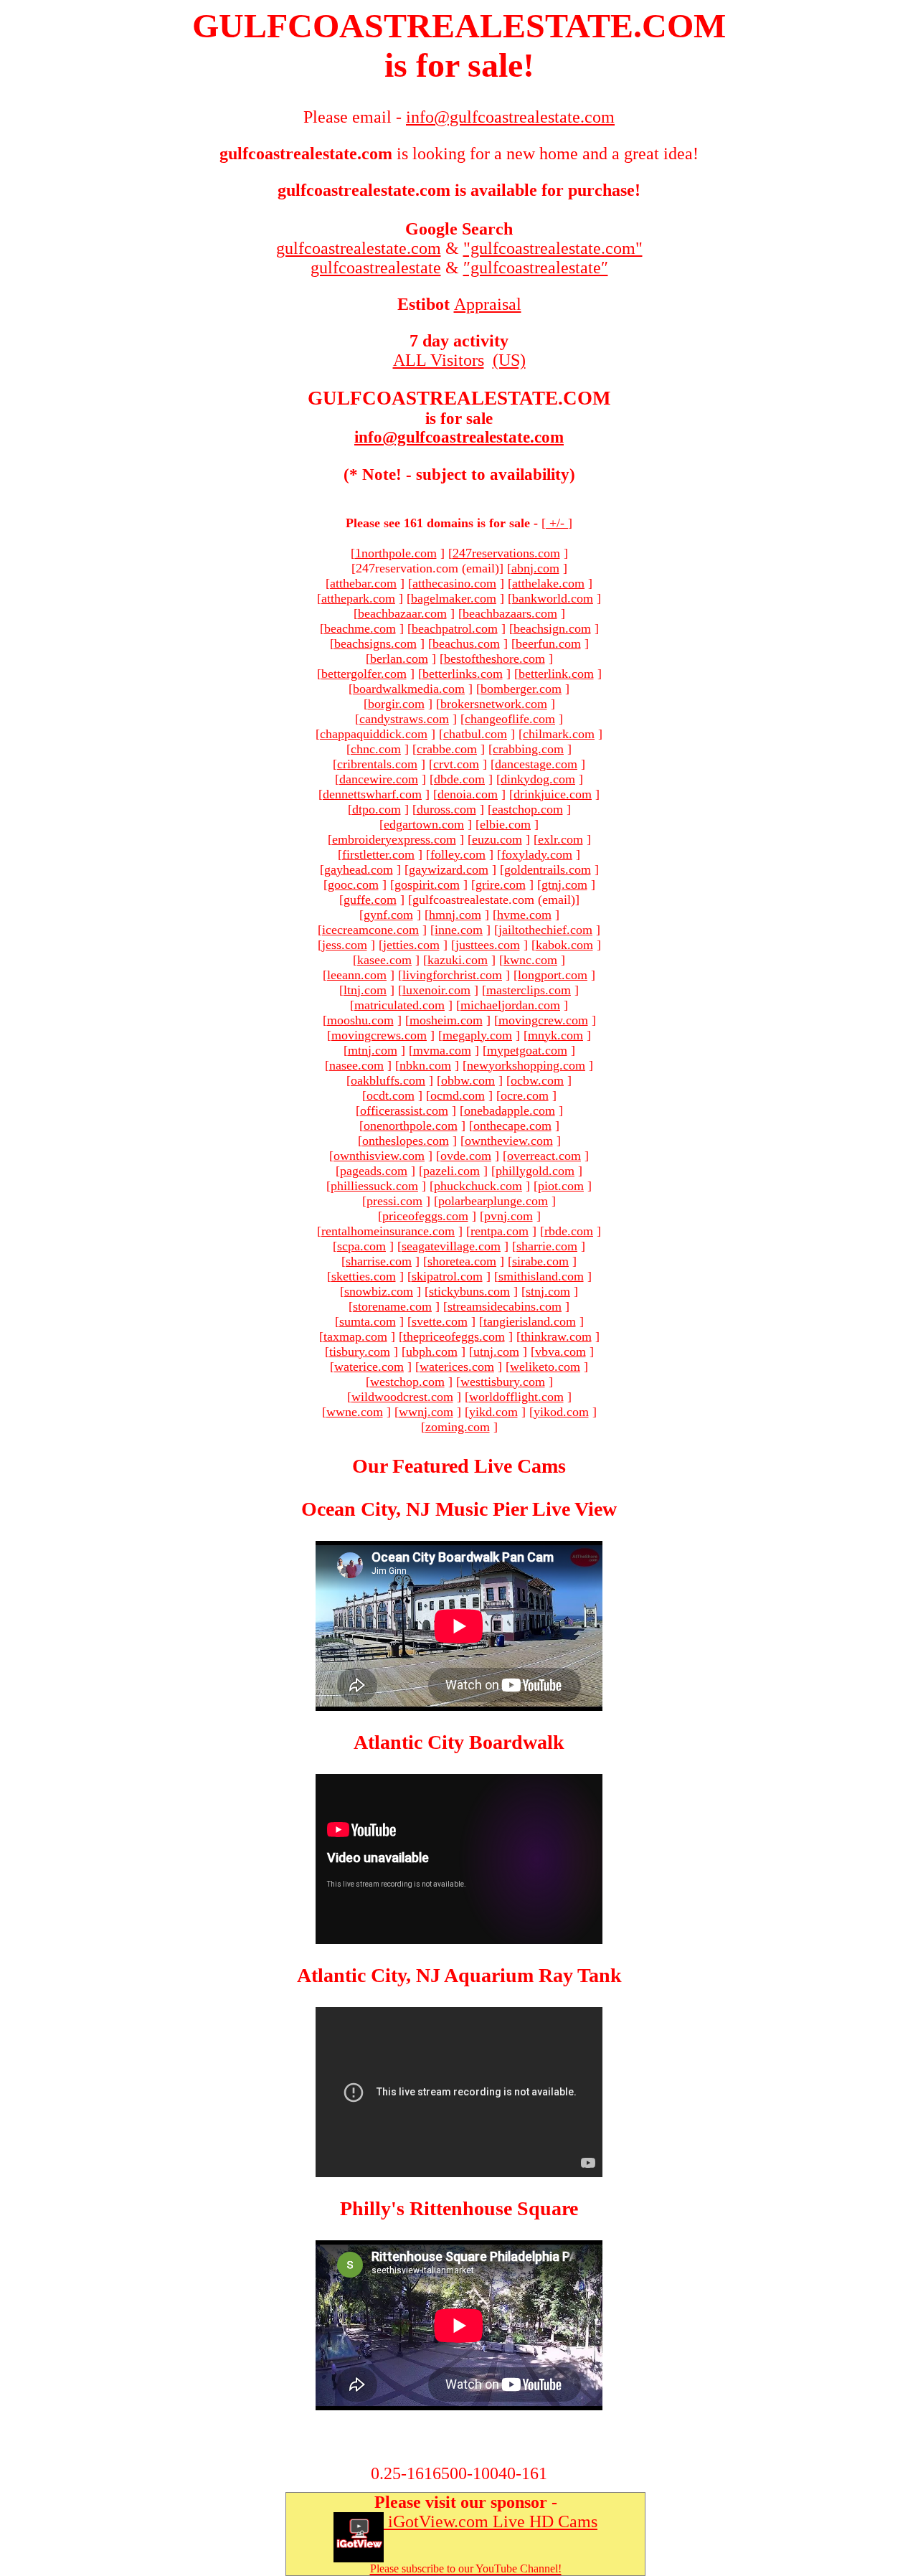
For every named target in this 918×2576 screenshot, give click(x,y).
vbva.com (560, 1351)
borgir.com (396, 704)
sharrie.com (547, 1246)
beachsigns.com (375, 643)
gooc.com (353, 884)
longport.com (553, 975)
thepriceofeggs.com (454, 1336)
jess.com (345, 945)
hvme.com (524, 915)
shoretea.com (462, 1261)
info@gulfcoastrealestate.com (459, 437)
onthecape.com (512, 1126)
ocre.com (525, 1095)
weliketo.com (545, 1367)
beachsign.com (552, 628)
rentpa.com (500, 1231)
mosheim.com (446, 1020)
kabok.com (564, 945)
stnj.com (548, 1291)
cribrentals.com (377, 764)
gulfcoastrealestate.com (359, 248)
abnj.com (535, 568)
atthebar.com (363, 583)
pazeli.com (451, 1171)
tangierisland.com (530, 1321)
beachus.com (466, 643)
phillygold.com (535, 1171)
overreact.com (544, 1156)
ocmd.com (458, 1095)
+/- (557, 523)
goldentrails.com (548, 869)
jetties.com (411, 945)
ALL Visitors (439, 360)
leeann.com (357, 975)
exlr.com (560, 839)
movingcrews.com (379, 1035)
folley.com (458, 854)
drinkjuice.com (553, 794)
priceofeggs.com (425, 1216)
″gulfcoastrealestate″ (536, 268)
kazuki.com (458, 960)
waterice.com (369, 1367)
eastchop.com (527, 809)
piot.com (561, 1186)
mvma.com (442, 1050)
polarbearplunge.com (493, 1201)
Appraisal (488, 304)
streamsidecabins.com (505, 1306)
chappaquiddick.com (374, 734)
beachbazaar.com (402, 613)
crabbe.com (447, 749)
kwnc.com (530, 960)
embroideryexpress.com (394, 839)
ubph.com (432, 1351)
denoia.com (468, 794)
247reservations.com (506, 553)
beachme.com (360, 628)
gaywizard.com (449, 869)
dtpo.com (377, 809)
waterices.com (457, 1367)
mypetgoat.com (527, 1050)
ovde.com (466, 1156)
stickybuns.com (469, 1291)
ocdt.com (391, 1095)
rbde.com (569, 1231)
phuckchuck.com (478, 1186)
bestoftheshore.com (495, 659)
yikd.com (493, 1412)
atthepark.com (358, 598)
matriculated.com (399, 1005)
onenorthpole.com (411, 1126)
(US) (509, 360)
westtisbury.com (503, 1382)
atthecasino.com (454, 583)
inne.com (459, 930)
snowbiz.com (379, 1291)
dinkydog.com (538, 779)
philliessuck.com (374, 1186)
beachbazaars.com (510, 613)
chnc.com (376, 749)
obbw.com (468, 1080)
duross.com (446, 809)
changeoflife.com (510, 719)
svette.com (440, 1321)
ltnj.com (365, 990)
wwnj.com (426, 1412)
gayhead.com (359, 869)
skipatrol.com (447, 1276)
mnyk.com (555, 1035)
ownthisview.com (379, 1156)
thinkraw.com (556, 1336)
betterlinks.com (463, 674)
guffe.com (370, 900)
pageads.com (374, 1171)
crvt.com (456, 764)
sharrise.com (379, 1261)
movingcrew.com (543, 1020)
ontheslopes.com (406, 1141)
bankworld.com (553, 598)
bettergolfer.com (364, 674)
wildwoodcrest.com (402, 1397)
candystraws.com (404, 719)
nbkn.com (425, 1065)
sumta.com (368, 1321)
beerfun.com (548, 643)
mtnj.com (373, 1050)
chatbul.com (475, 734)
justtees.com (488, 945)
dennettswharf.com (372, 794)
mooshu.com (360, 1020)
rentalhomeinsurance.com (388, 1231)
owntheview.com (509, 1141)
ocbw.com (537, 1080)
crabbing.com (528, 749)
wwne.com (355, 1412)
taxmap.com (355, 1336)
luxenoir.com (436, 990)
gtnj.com (564, 884)
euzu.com (497, 839)
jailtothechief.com (545, 930)
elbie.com (505, 824)
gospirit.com (427, 884)
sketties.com (364, 1276)
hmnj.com (455, 915)
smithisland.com (541, 1276)
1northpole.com (396, 553)
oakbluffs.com (388, 1080)
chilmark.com (559, 734)
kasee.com (384, 960)
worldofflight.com (516, 1397)
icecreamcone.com (370, 930)
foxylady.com (537, 854)
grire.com (501, 884)
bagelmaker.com (454, 598)
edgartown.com (424, 824)
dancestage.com (536, 764)
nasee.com (356, 1065)
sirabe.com (540, 1261)
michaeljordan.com (510, 1005)
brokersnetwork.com (494, 704)
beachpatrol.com (455, 628)
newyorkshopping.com (526, 1065)
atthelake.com (548, 583)
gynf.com (388, 915)
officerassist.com (404, 1110)
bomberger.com (521, 689)
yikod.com (561, 1412)
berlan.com (399, 659)
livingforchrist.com (452, 975)
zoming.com (458, 1427)
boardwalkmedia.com (409, 689)
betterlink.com (556, 674)
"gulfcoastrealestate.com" (553, 248)
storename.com (392, 1306)
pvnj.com (508, 1216)
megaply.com (477, 1035)
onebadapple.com (510, 1110)
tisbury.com (360, 1351)
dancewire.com (379, 779)
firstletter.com (378, 854)
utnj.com (496, 1351)
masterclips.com (529, 990)
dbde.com (459, 779)
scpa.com (361, 1246)
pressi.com (394, 1201)
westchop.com (407, 1382)
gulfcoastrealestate (376, 268)
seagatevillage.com (451, 1246)
